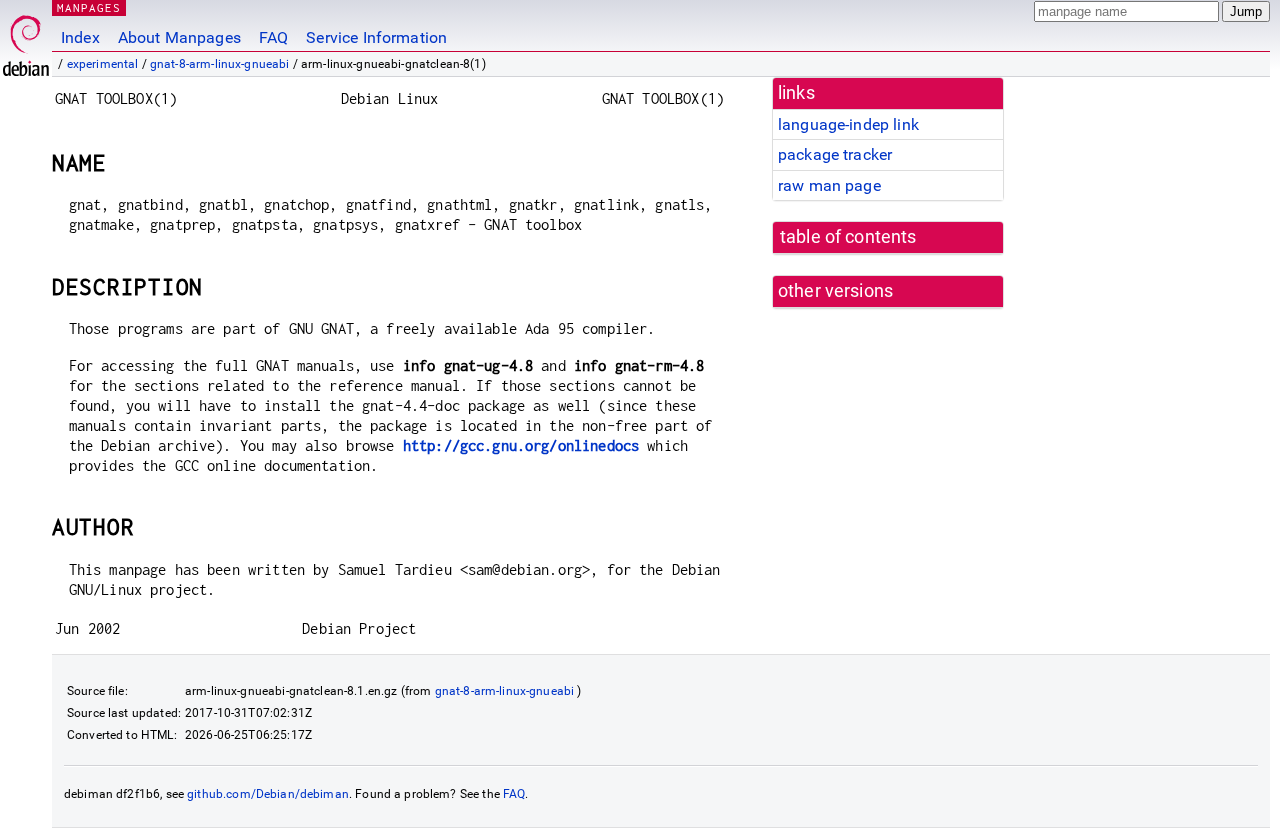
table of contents (848, 237)
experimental (103, 64)
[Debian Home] (26, 40)
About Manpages (179, 37)
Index (80, 37)
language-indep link (848, 124)
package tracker (835, 154)
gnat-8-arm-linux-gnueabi (220, 64)
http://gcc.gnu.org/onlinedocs (521, 445)
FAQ (273, 37)
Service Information (376, 37)
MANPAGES (89, 7)
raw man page (829, 185)
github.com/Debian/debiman (268, 794)
